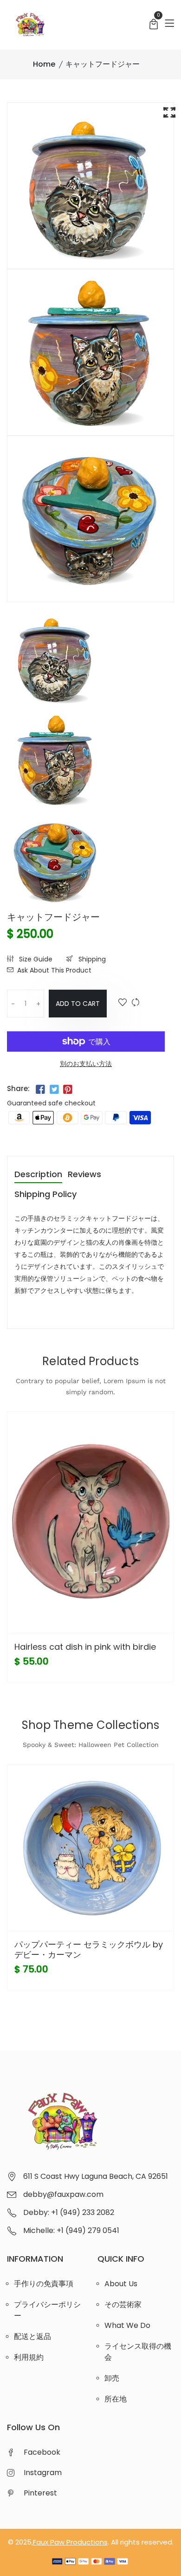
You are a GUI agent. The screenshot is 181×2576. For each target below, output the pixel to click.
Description (38, 1175)
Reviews (84, 1175)
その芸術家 (123, 2305)
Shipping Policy (45, 1195)
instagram (43, 2473)
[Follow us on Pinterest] (68, 1090)
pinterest (40, 2493)
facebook (42, 2452)
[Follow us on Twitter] (54, 1090)
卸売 (112, 2378)
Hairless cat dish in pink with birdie (85, 1647)
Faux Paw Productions (70, 2542)
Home (44, 64)
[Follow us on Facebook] (40, 1090)
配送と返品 (32, 2336)
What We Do (127, 2325)
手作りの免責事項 (44, 2284)
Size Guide (35, 959)
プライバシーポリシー (47, 2310)
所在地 (116, 2399)
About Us (121, 2284)
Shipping (91, 959)
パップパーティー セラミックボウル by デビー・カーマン (89, 1949)
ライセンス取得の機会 (138, 2352)
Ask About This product (54, 970)
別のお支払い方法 (86, 1064)
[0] (154, 25)
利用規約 (29, 2357)
